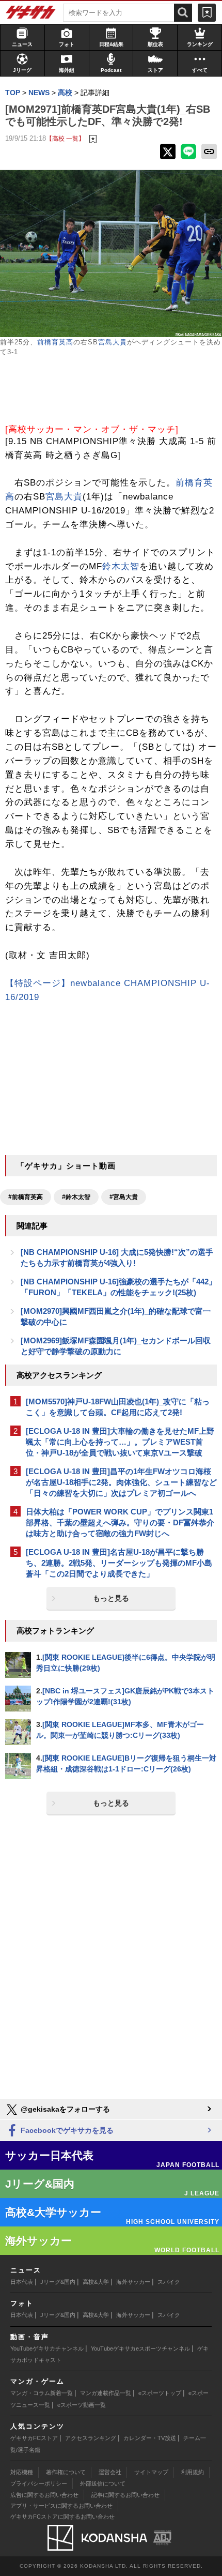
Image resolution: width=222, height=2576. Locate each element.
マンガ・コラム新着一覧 (42, 2393)
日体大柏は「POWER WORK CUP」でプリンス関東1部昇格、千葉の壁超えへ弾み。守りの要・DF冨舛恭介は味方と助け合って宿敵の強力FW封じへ (120, 1522)
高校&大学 (96, 2282)
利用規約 (193, 2472)
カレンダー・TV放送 (150, 2438)
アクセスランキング (91, 2438)
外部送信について (103, 2483)
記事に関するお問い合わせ (125, 2495)
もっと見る (111, 1598)
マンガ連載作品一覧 (106, 2393)
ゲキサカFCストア (34, 2438)
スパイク (169, 2282)
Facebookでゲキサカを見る (66, 2130)
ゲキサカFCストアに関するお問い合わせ (62, 2517)
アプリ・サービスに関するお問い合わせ (61, 2506)
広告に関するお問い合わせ (44, 2495)
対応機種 (22, 2472)
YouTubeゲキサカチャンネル (47, 2348)
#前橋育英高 (26, 1197)
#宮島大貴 (124, 1197)
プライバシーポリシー (39, 2483)
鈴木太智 (121, 566)
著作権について (66, 2472)
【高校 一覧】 (65, 138)
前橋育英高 (55, 342)
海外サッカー (133, 2282)
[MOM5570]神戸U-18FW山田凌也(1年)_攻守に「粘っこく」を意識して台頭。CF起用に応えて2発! (118, 1407)
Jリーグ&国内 (58, 2282)
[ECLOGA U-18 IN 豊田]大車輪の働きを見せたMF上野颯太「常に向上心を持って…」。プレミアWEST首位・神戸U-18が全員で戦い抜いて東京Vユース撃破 (120, 1442)
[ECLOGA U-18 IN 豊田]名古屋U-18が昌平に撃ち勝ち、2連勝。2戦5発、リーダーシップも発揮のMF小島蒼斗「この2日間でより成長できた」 (119, 1563)
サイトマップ (151, 2472)
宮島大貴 (113, 342)
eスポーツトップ (160, 2393)
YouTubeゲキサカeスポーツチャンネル (140, 2348)
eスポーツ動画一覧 (82, 2405)
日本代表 (22, 2282)
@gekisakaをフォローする (64, 2109)
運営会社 (110, 2472)
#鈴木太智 (76, 1197)
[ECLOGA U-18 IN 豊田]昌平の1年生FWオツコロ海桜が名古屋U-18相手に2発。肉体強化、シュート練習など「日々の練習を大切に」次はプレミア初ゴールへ (121, 1482)
